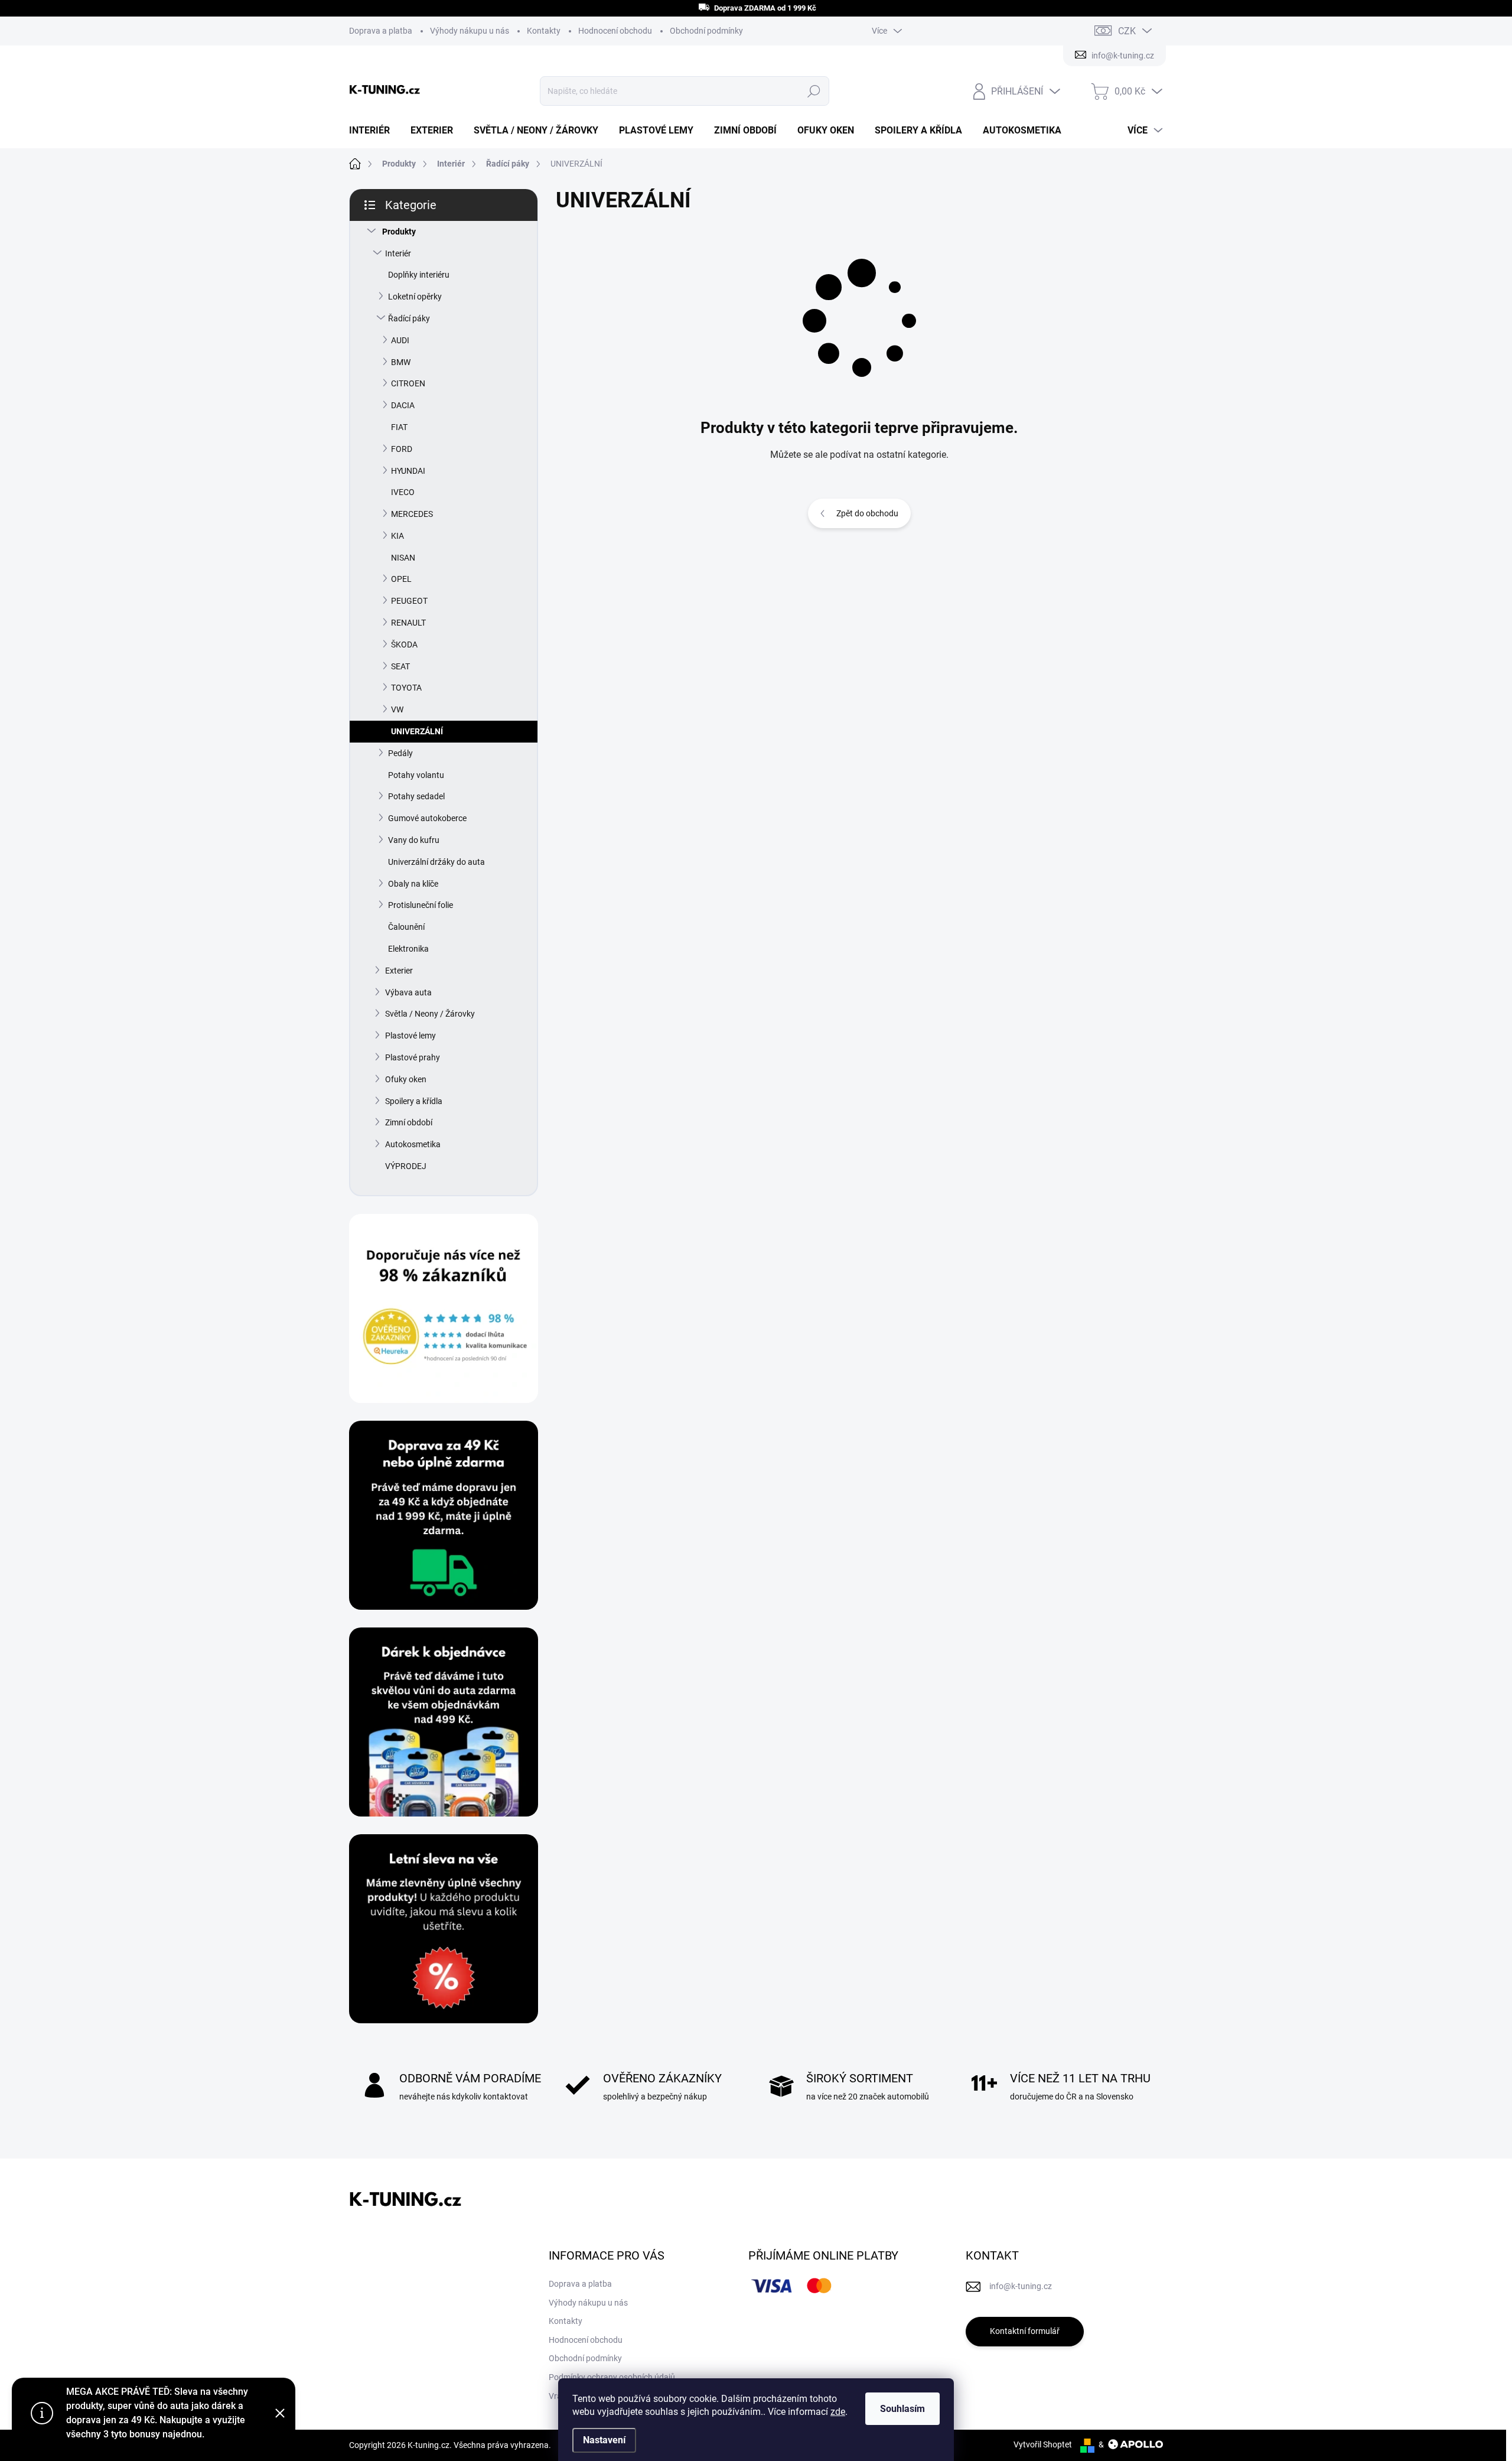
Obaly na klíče (413, 884)
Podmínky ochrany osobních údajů (612, 2377)
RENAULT (408, 623)
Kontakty (544, 31)
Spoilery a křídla (414, 1101)
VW (397, 709)
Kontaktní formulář (1025, 2331)
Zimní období (409, 1122)
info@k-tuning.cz (1021, 2286)
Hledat (814, 91)
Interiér (398, 253)
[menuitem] (374, 131)
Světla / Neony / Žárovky (430, 1014)
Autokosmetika (413, 1144)
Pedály (400, 753)
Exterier (399, 971)
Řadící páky (409, 318)
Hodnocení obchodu (615, 31)
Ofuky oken (406, 1079)
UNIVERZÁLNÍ (417, 731)
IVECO (403, 492)
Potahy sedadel (416, 796)
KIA (397, 536)
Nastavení (604, 2440)
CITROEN (408, 383)
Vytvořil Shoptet (1043, 2444)
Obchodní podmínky (706, 31)
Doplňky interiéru (419, 275)
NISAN (403, 558)
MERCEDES (412, 514)
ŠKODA (404, 644)
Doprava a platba (381, 31)
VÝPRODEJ (406, 1166)
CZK (1127, 31)
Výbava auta (408, 992)
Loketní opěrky (415, 297)
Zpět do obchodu (867, 513)
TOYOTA (406, 688)
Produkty (399, 232)
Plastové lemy (410, 1036)
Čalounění (406, 927)
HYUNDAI (408, 471)
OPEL (401, 579)
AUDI (400, 340)
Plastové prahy (413, 1057)
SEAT (400, 666)
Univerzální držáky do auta (436, 862)
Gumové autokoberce (427, 818)
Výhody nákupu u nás (470, 31)
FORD (402, 449)
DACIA (403, 405)
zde (838, 2412)
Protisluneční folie (421, 905)
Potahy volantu (416, 775)
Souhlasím (902, 2409)
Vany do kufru (414, 840)
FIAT (399, 427)
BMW (401, 362)
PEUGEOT (409, 601)
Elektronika (408, 949)
